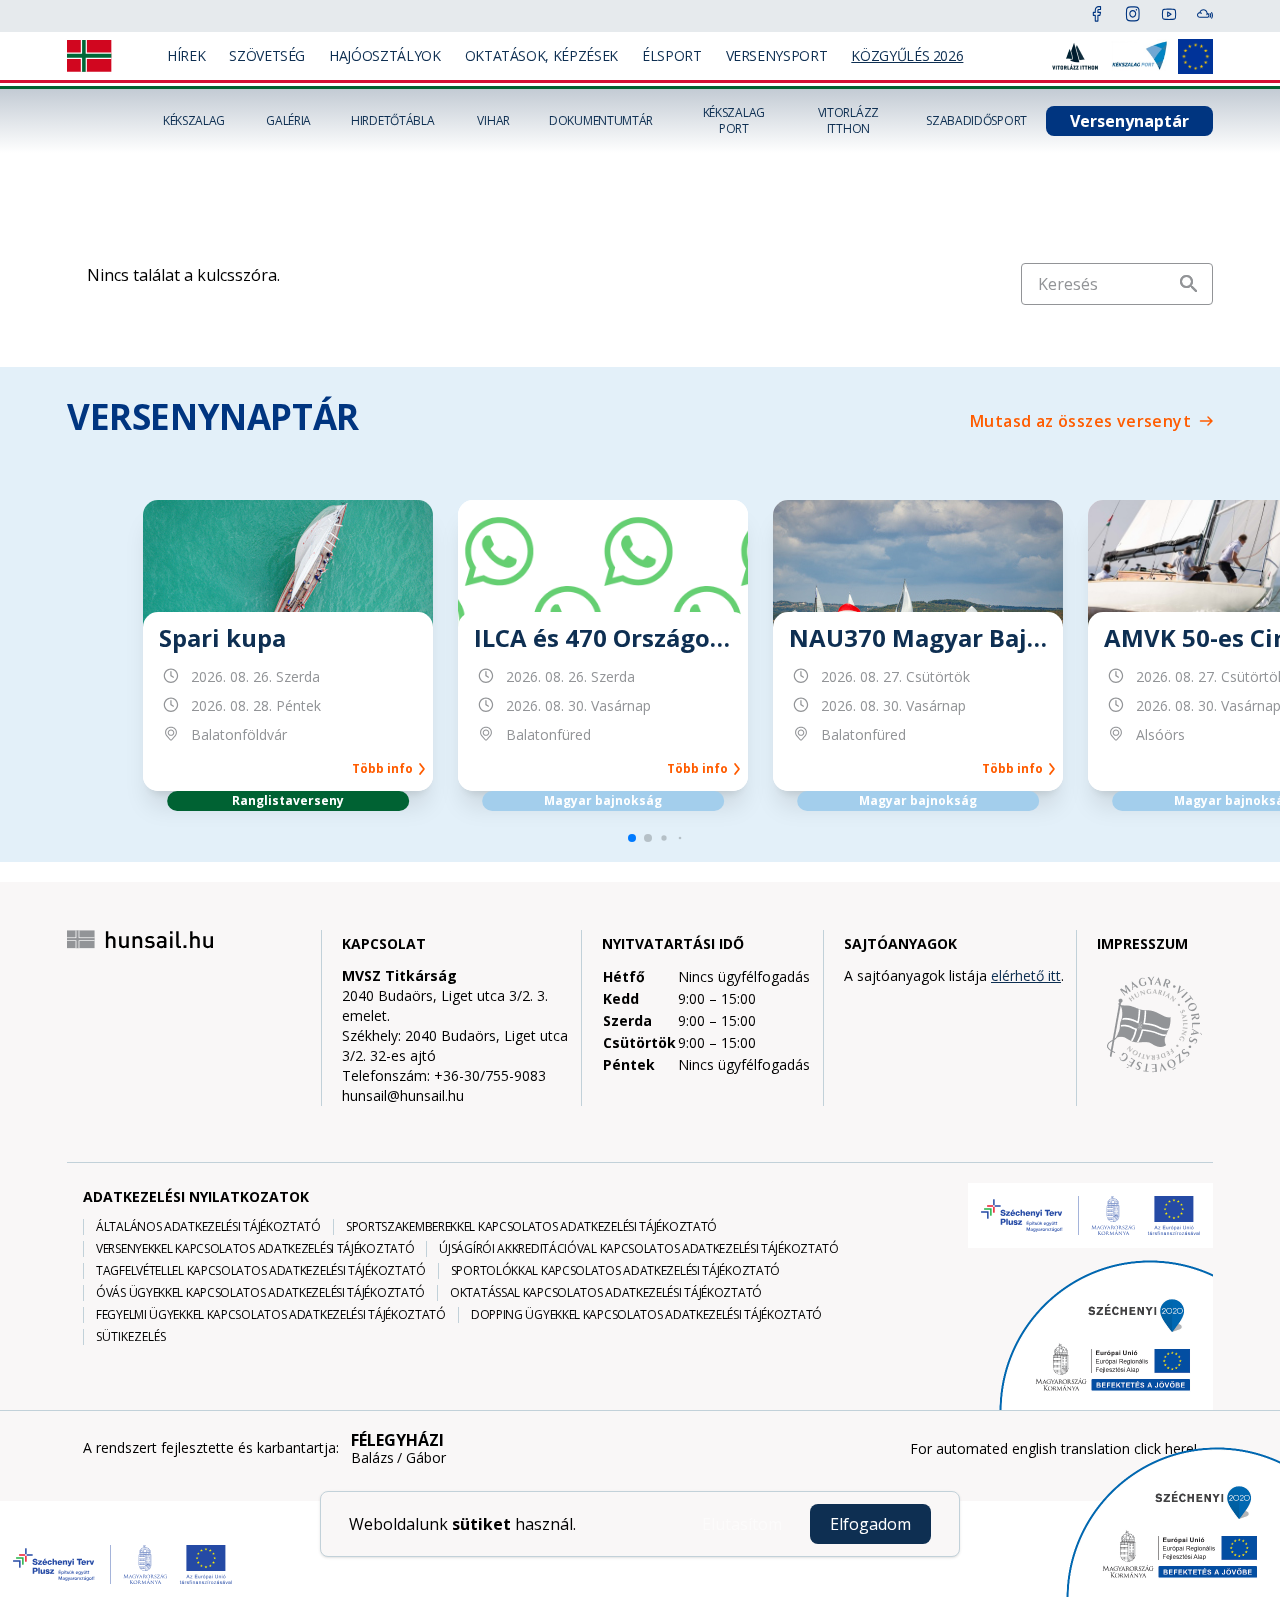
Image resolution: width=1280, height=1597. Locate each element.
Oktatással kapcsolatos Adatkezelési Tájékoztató (606, 1293)
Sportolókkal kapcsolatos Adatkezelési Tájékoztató (615, 1271)
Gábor (426, 1458)
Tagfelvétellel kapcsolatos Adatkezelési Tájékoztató (261, 1271)
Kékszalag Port (734, 121)
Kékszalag (194, 121)
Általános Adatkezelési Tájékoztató (208, 1227)
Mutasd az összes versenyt (1080, 421)
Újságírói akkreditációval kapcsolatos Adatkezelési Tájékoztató (638, 1249)
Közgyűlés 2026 (907, 55)
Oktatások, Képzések (541, 55)
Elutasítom (742, 1524)
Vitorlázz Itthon (848, 121)
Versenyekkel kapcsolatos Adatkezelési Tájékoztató (255, 1249)
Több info (385, 769)
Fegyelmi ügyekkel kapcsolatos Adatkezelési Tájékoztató (271, 1315)
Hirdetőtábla (392, 121)
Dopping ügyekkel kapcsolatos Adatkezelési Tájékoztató (646, 1315)
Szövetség (267, 55)
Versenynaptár (1129, 121)
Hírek (186, 55)
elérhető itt (1026, 975)
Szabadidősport (976, 121)
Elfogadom (870, 1524)
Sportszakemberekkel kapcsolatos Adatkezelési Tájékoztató (531, 1227)
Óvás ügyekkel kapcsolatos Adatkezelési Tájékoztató (260, 1293)
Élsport (672, 55)
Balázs (372, 1458)
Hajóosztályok (384, 55)
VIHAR (493, 121)
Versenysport (777, 55)
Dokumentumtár (601, 121)
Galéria (288, 121)
